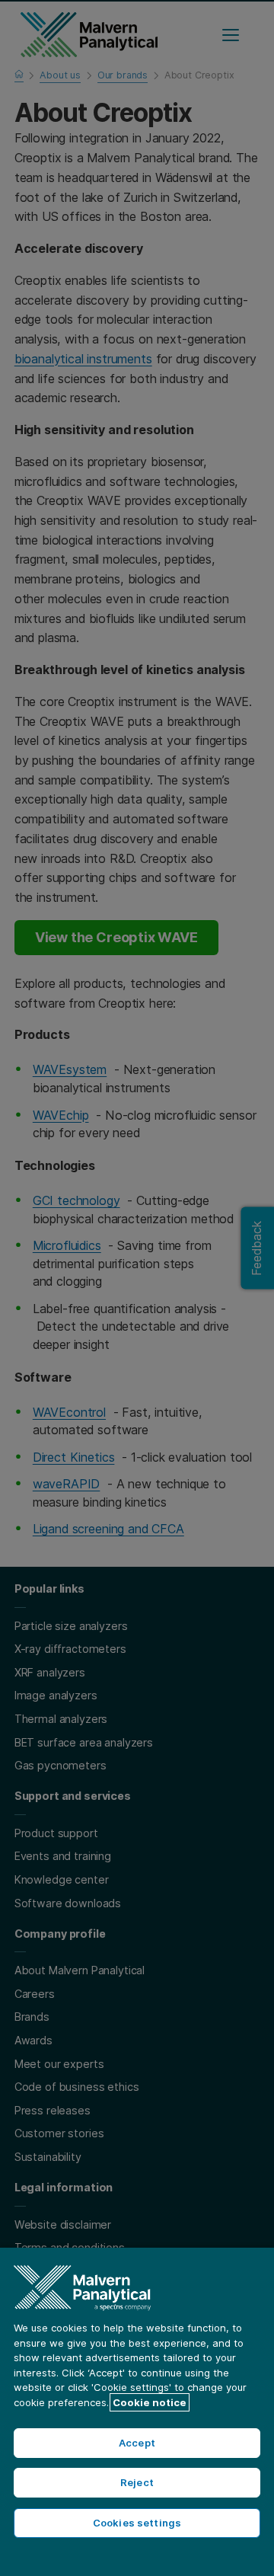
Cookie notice (150, 2402)
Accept (137, 2443)
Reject (137, 2482)
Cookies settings (137, 2523)
